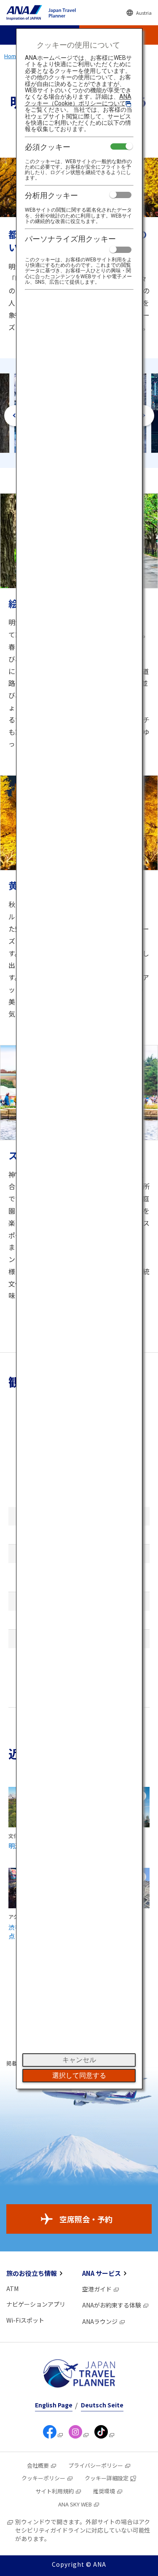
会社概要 (38, 2465)
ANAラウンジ (100, 2321)
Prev (15, 416)
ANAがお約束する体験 (112, 2305)
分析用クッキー (51, 195)
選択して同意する (79, 2075)
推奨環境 (104, 2491)
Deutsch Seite (102, 2405)
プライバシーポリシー (96, 2465)
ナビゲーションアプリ (36, 2304)
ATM (12, 2289)
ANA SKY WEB (75, 2504)
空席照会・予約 (86, 2219)
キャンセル (79, 2060)
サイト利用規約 (55, 2491)
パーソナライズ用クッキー (70, 239)
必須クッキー (48, 147)
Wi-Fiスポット (25, 2320)
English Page (54, 2405)
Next (144, 416)
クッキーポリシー (43, 2478)
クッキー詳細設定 (107, 2478)
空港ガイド (97, 2289)
